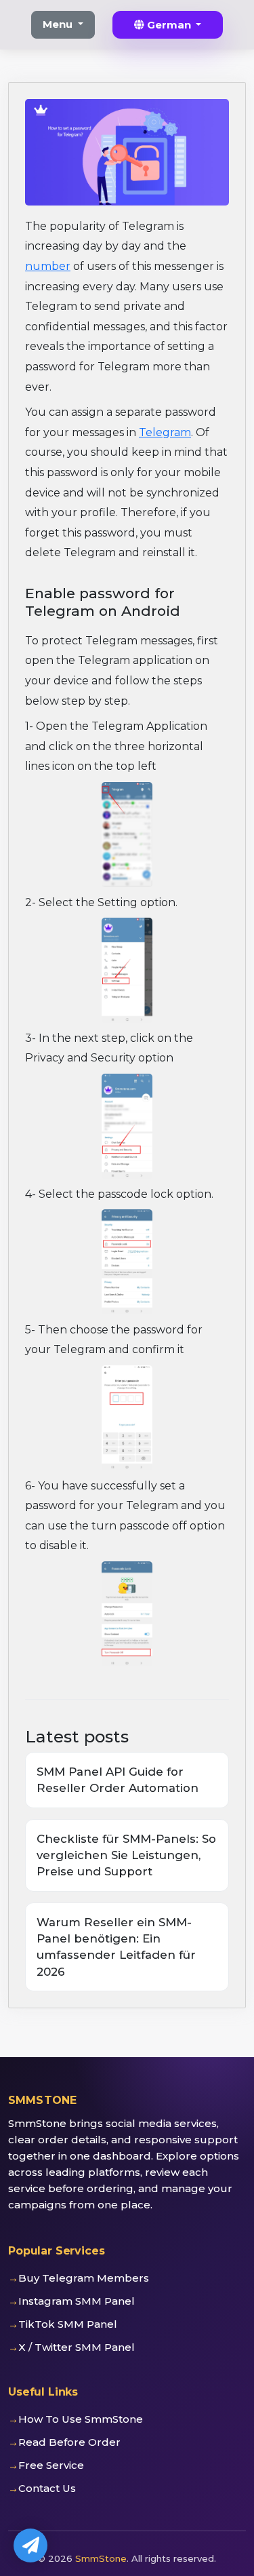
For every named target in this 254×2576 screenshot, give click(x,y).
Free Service (51, 2465)
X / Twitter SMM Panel (77, 2347)
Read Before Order (69, 2442)
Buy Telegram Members (84, 2278)
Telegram (165, 432)
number (48, 266)
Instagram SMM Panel (77, 2301)
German (169, 25)
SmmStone (101, 2558)
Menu (59, 24)
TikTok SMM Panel (68, 2324)
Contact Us (47, 2488)
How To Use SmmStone (81, 2419)
